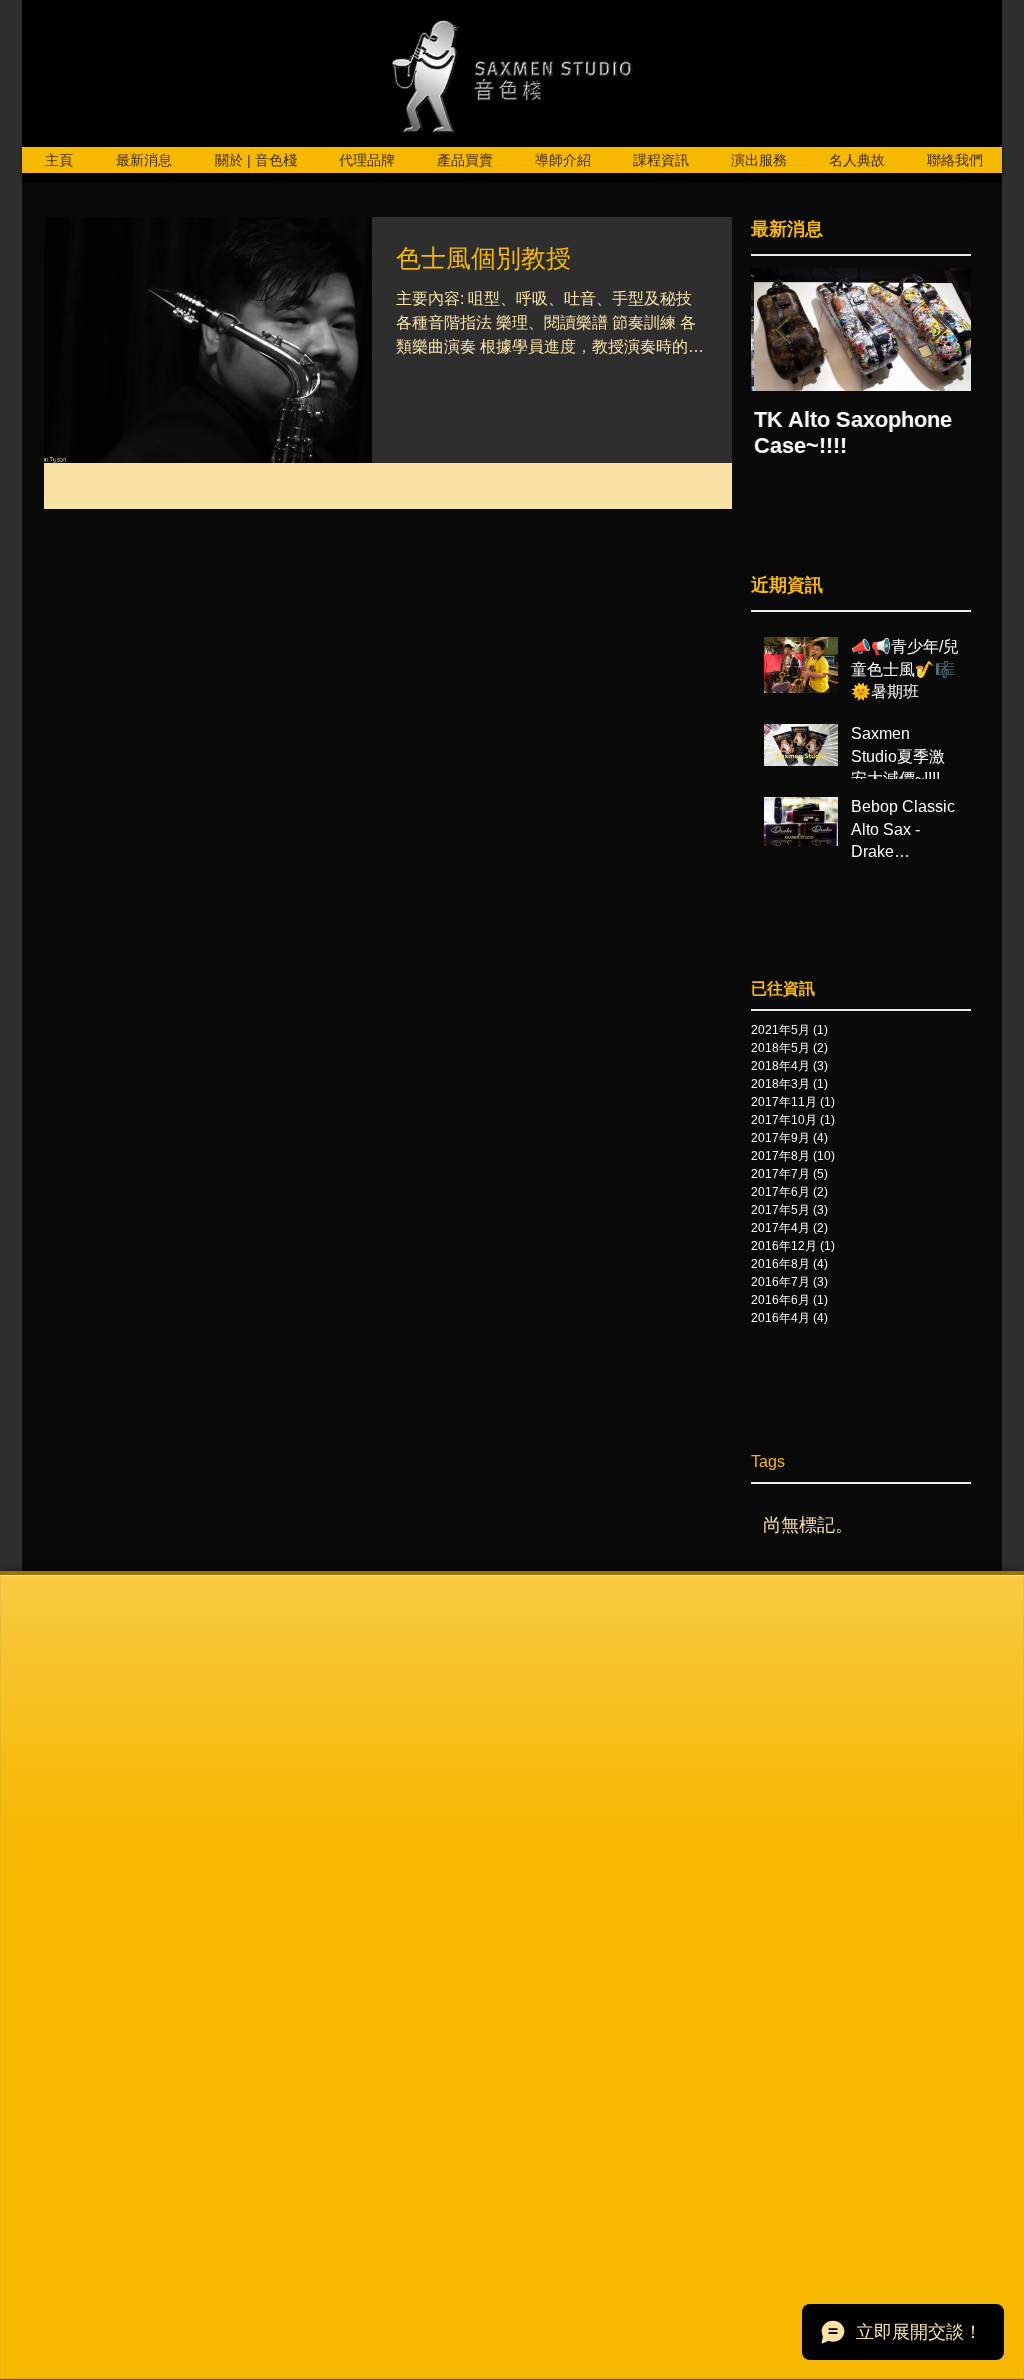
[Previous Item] (783, 329)
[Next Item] (939, 329)
